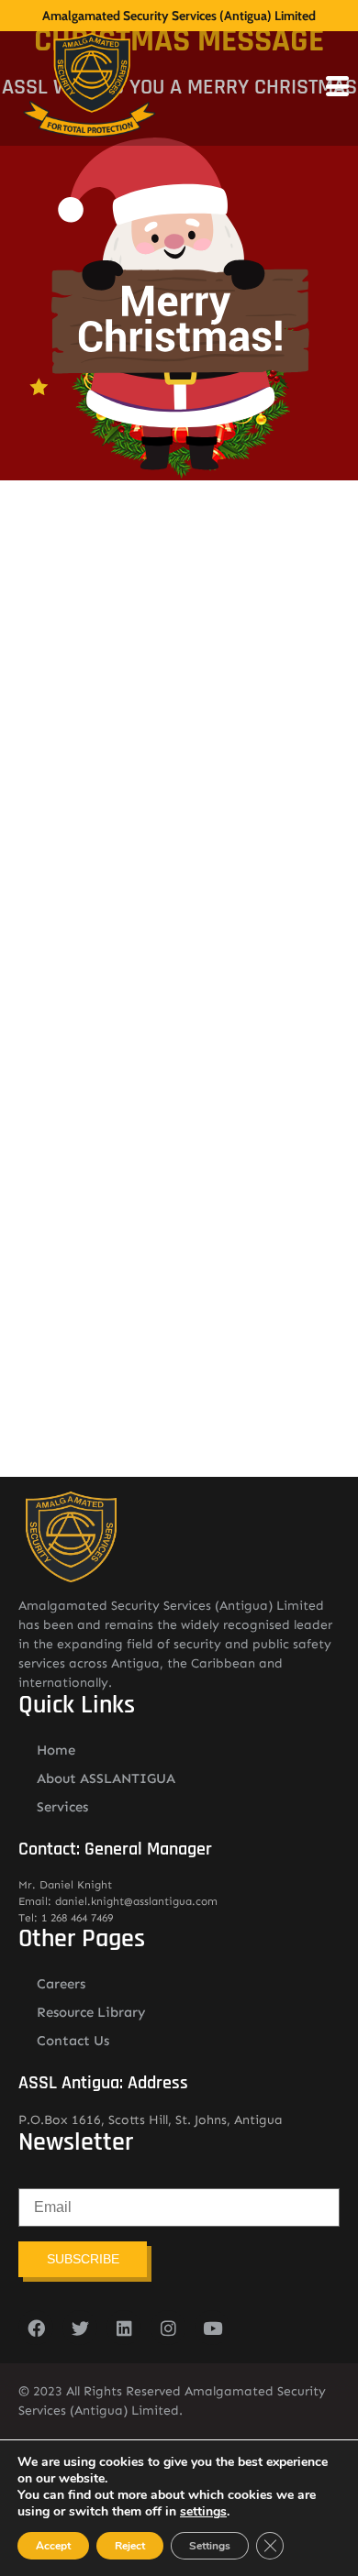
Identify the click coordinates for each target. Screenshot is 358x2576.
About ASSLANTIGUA (106, 1778)
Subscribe (83, 2259)
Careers (61, 1984)
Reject (130, 2546)
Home (56, 1750)
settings (203, 2512)
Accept (53, 2546)
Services (62, 1807)
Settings (210, 2546)
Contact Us (73, 2041)
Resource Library (91, 2012)
